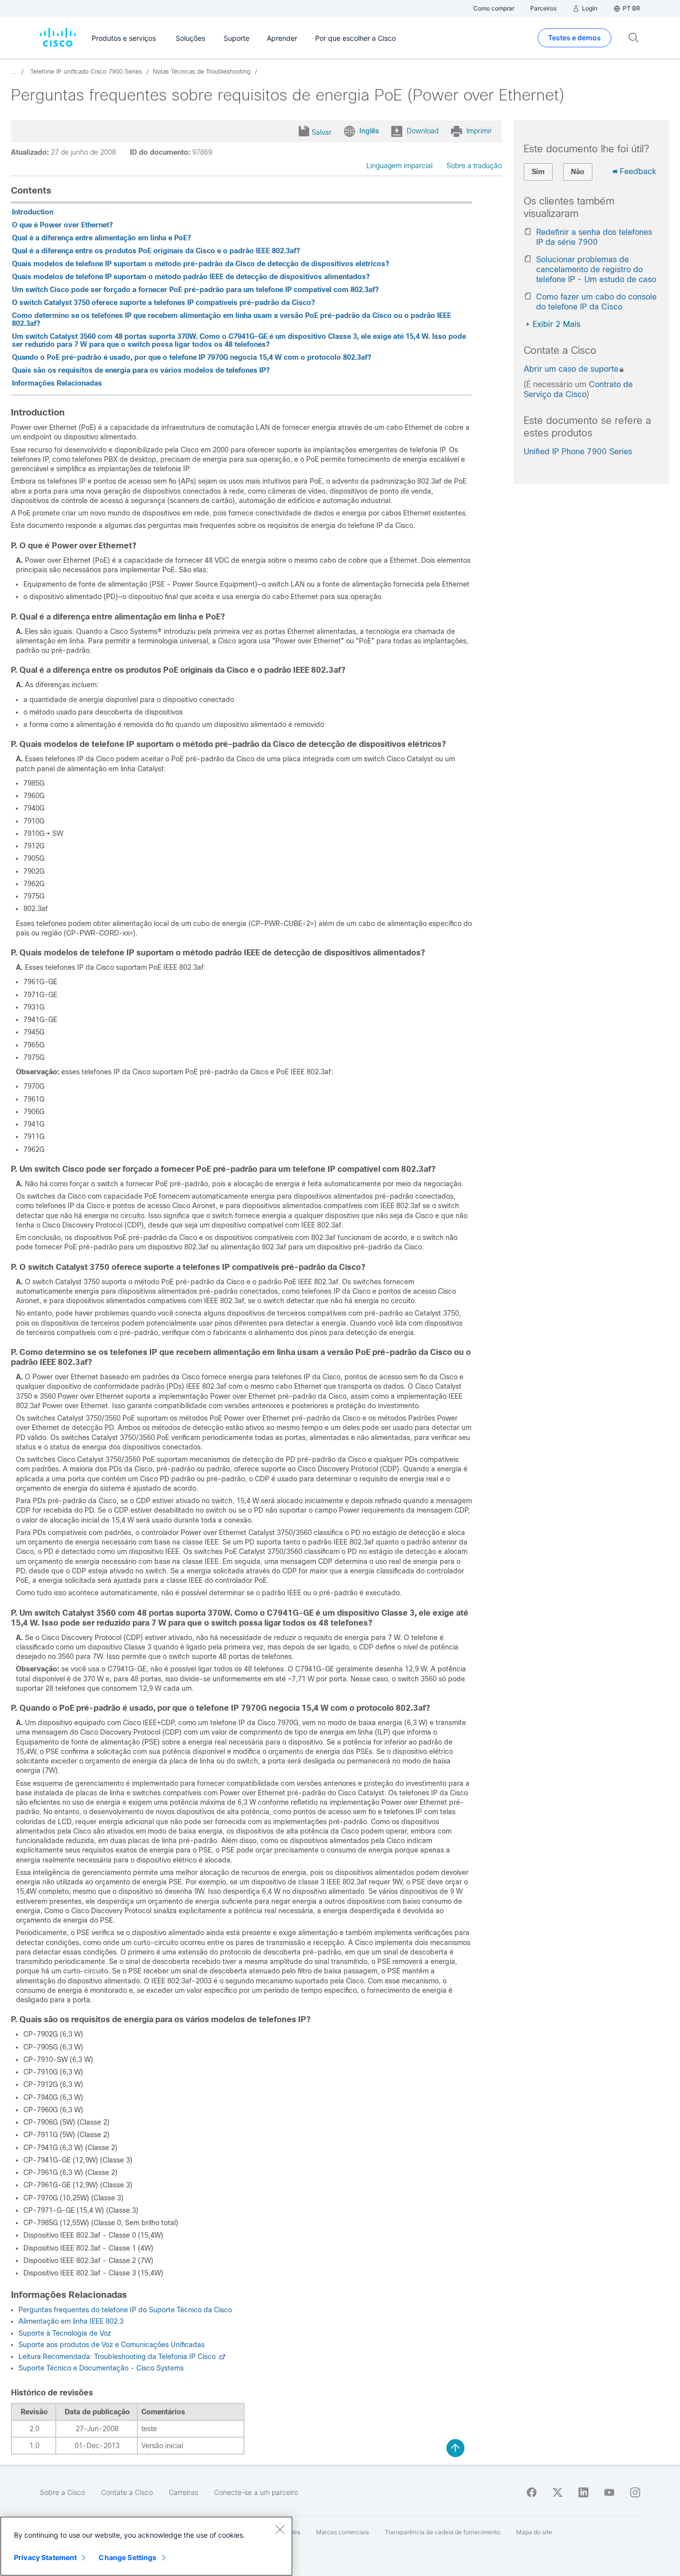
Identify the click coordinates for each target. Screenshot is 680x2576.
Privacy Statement (45, 2557)
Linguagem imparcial (399, 166)
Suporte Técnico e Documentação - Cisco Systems (101, 2368)
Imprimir (479, 131)
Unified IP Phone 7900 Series (578, 452)
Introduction (33, 212)
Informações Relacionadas (57, 383)
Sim (538, 172)
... (14, 72)
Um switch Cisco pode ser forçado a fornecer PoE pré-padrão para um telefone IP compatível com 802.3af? (195, 290)
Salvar (322, 132)
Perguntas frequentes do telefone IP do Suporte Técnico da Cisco (125, 2310)
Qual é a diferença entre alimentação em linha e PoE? (102, 238)
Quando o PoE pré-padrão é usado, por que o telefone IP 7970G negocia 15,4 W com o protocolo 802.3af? (192, 357)
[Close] (280, 2529)
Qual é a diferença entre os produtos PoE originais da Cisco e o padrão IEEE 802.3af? (156, 251)
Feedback (638, 171)
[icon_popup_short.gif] (222, 2357)
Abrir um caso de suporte (571, 369)
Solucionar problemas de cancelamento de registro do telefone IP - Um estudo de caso (596, 269)
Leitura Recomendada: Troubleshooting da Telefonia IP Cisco (118, 2357)
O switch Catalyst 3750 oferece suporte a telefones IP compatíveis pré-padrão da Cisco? (164, 303)
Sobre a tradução (474, 166)
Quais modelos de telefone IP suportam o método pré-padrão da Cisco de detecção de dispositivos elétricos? (201, 264)
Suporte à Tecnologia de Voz (65, 2333)
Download (423, 131)
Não (578, 172)
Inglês (369, 131)
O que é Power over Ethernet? (62, 225)
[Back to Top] (455, 2448)
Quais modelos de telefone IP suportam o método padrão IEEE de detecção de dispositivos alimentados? (191, 277)
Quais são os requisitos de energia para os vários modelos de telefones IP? (141, 370)
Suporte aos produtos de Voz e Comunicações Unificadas (112, 2345)
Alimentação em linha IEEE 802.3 (71, 2321)
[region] (146, 2546)
